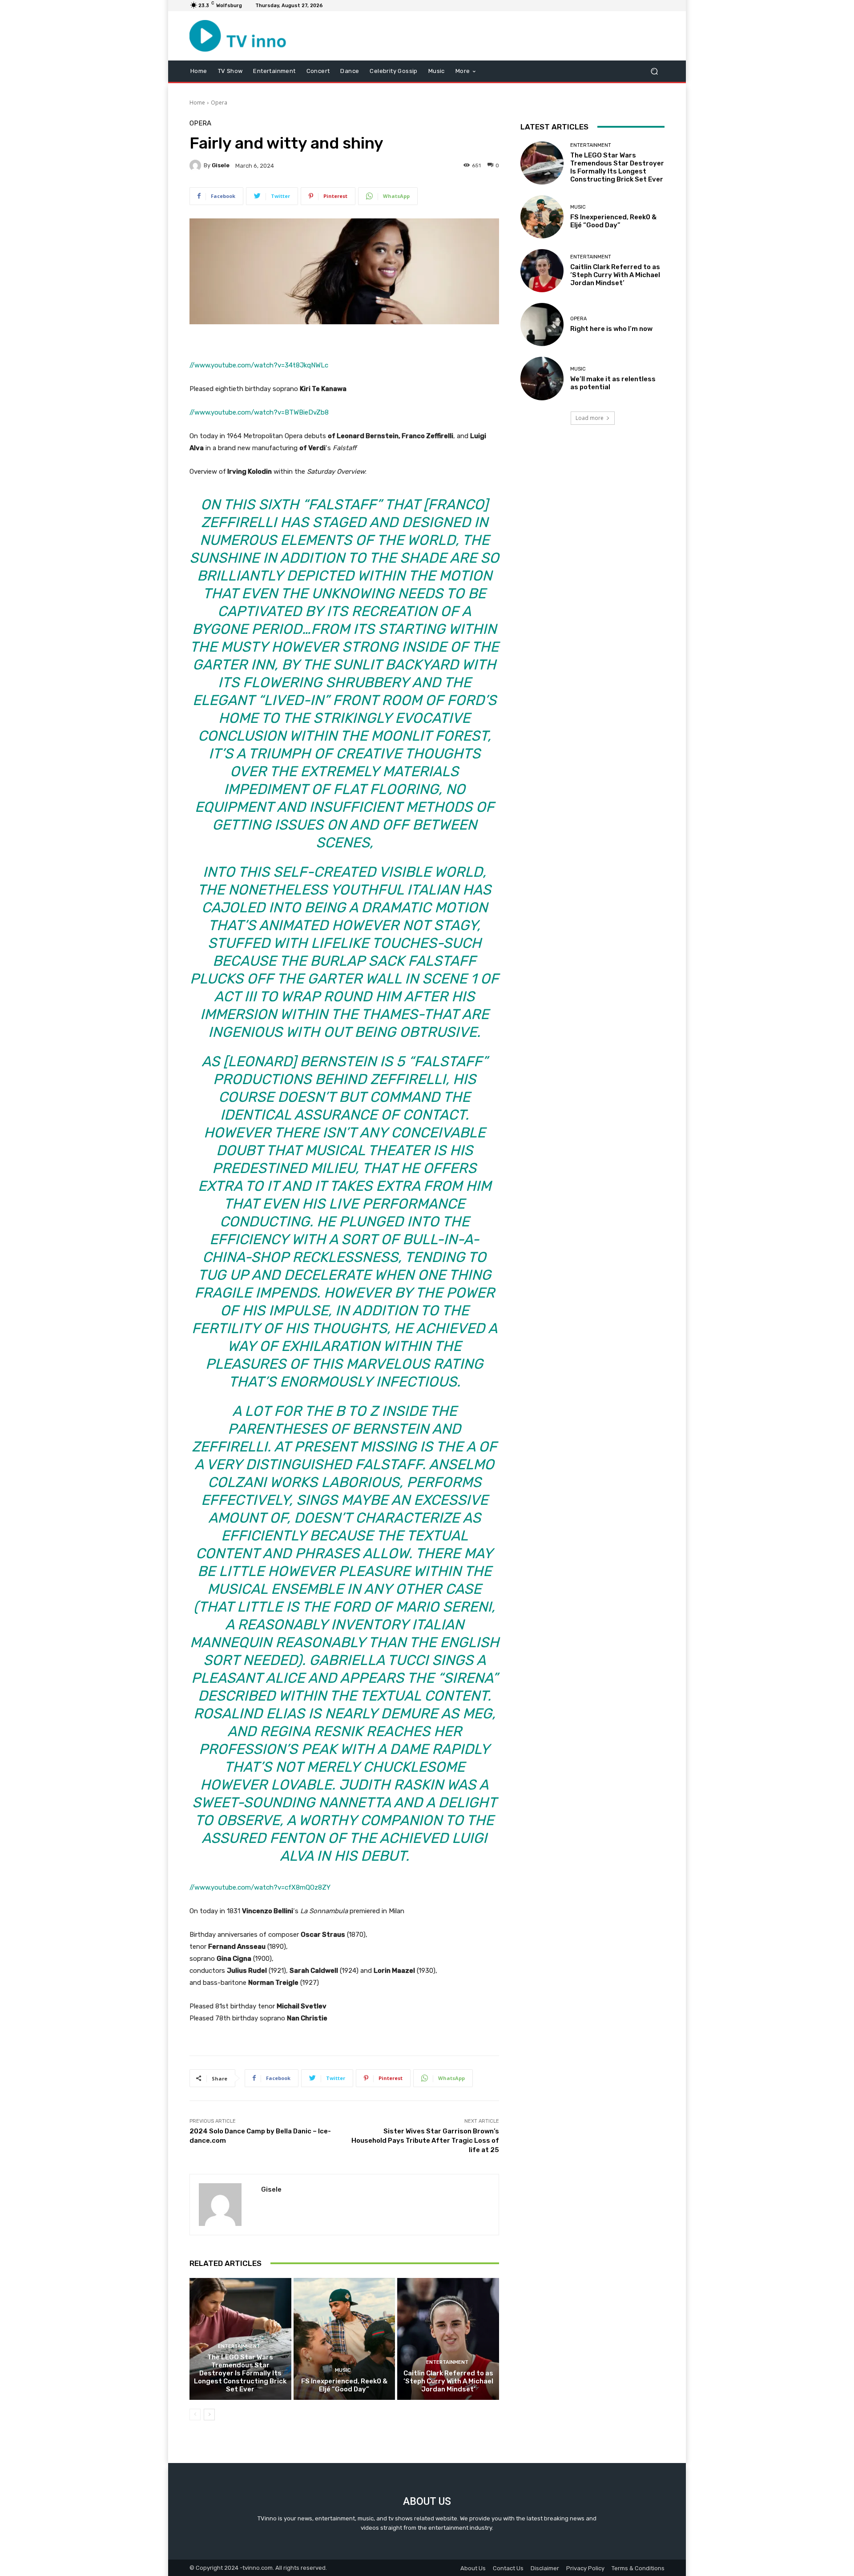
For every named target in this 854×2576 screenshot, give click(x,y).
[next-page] (209, 2415)
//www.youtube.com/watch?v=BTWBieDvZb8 (259, 412)
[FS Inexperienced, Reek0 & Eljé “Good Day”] (344, 2339)
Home (197, 103)
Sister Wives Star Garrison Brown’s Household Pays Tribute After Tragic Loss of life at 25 (425, 2141)
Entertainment (239, 2346)
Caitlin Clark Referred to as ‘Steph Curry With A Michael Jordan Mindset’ (448, 2381)
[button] (654, 71)
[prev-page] (195, 2415)
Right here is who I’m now (611, 329)
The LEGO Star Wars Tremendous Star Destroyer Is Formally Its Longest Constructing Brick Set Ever (240, 2373)
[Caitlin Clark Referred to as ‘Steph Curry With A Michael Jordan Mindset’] (448, 2339)
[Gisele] (197, 165)
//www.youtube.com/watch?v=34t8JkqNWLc (259, 365)
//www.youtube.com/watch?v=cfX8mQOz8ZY (260, 1887)
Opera (219, 103)
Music (343, 2370)
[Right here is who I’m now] (542, 325)
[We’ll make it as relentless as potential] (542, 378)
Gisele (221, 165)
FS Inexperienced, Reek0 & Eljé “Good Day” (344, 2385)
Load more (590, 418)
